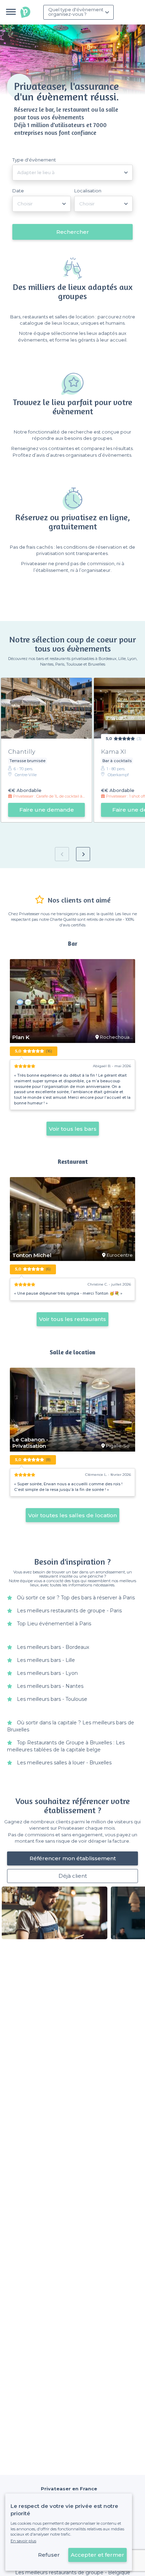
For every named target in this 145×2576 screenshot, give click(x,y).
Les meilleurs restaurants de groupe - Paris (69, 1611)
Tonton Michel (32, 1255)
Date (18, 191)
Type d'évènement (34, 160)
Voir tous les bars (73, 1129)
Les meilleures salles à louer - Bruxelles (64, 1763)
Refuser (49, 2555)
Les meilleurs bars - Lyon (47, 1673)
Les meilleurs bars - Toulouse (52, 1699)
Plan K (21, 1037)
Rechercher (73, 232)
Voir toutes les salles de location (72, 1515)
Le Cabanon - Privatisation (30, 1443)
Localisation (88, 191)
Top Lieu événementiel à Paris (54, 1624)
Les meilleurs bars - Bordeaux (53, 1647)
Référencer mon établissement (73, 1858)
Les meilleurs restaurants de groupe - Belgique (73, 2572)
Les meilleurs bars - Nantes (50, 1686)
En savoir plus (23, 2541)
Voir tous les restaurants (72, 1319)
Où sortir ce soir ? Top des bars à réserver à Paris (76, 1598)
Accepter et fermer (97, 2555)
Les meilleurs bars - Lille (46, 1660)
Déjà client (73, 1876)
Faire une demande (47, 810)
